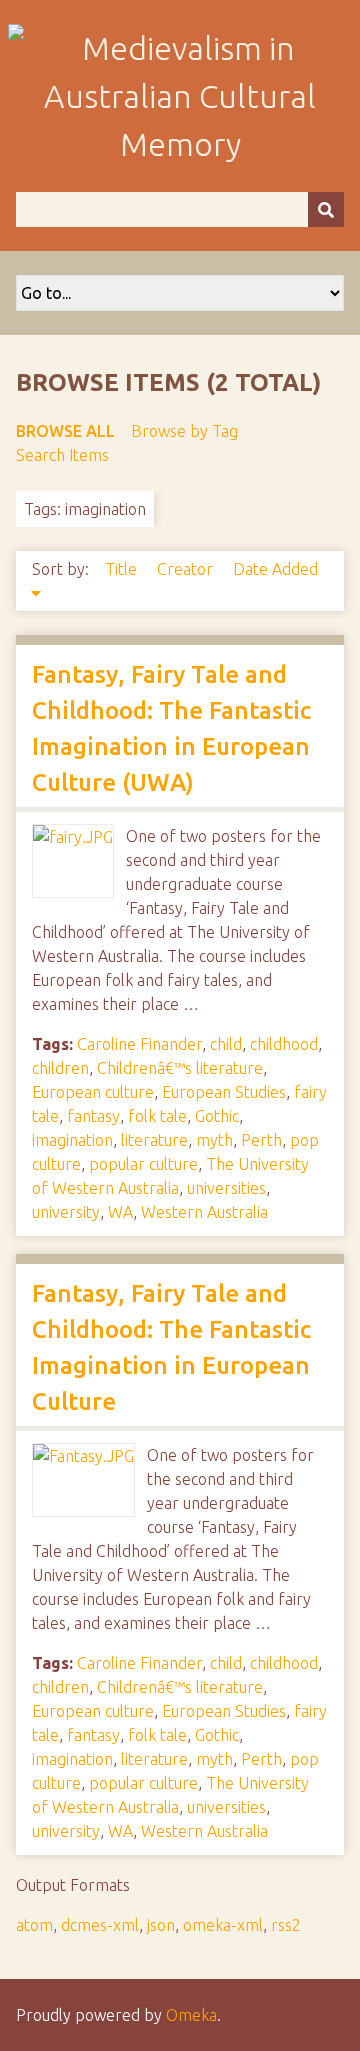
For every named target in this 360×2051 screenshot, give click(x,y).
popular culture (143, 1164)
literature (154, 1140)
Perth (261, 1140)
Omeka (191, 2015)
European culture (93, 1092)
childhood (284, 1044)
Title (123, 569)
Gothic (217, 1116)
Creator (187, 569)
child (226, 1044)
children (60, 1068)
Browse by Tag (184, 431)
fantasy (93, 1116)
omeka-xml (223, 1925)
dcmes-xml (100, 1925)
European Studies (224, 1092)
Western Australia (204, 1212)
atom (34, 1925)
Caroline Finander (139, 1044)
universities (226, 1188)
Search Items (62, 455)
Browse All (65, 431)
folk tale (157, 1116)
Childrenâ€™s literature (180, 1068)
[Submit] (326, 209)
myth (214, 1140)
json (161, 1925)
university (66, 1212)
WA (120, 1212)
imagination (72, 1140)
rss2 (286, 1925)
